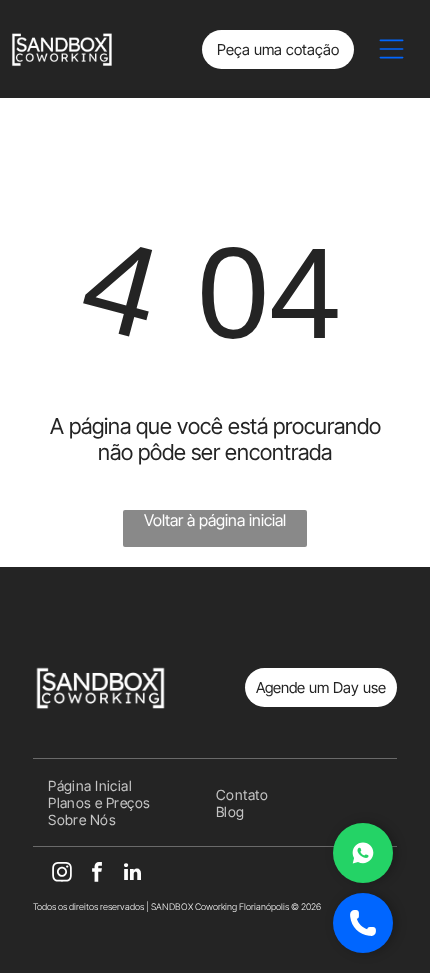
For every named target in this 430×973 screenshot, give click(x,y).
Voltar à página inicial (215, 520)
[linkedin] (132, 874)
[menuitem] (90, 785)
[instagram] (62, 874)
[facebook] (97, 874)
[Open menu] (391, 49)
